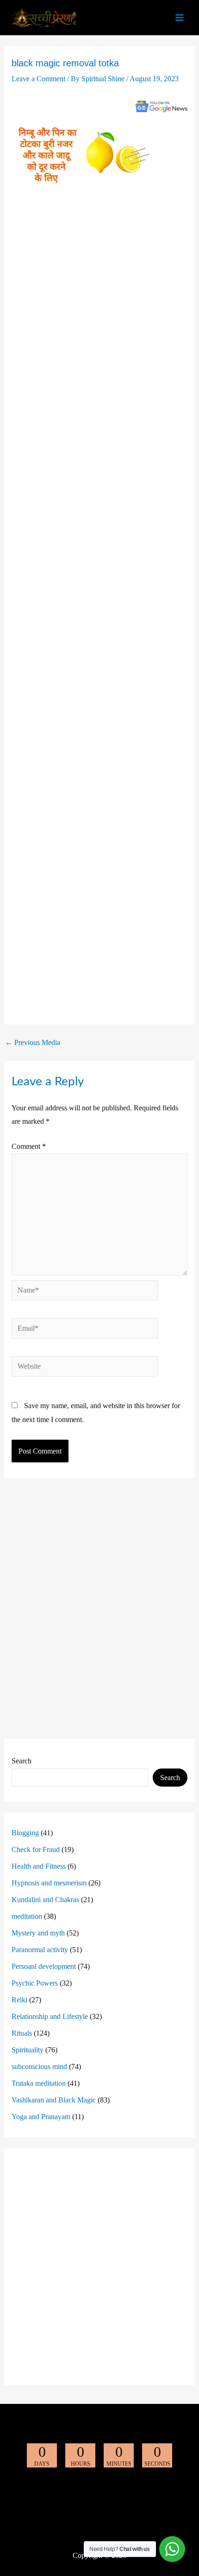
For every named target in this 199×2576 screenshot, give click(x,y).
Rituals (22, 2033)
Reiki (19, 2000)
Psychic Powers (35, 1983)
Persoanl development (44, 1966)
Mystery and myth (38, 1933)
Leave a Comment (38, 79)
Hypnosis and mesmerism (49, 1883)
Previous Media (33, 1043)
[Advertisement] (100, 608)
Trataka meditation (39, 2083)
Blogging (25, 1833)
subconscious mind (39, 2067)
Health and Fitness (39, 1866)
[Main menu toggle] (180, 18)
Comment (29, 1146)
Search (22, 1761)
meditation (27, 1916)
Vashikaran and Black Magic (54, 2100)
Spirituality (28, 2050)
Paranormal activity (40, 1950)
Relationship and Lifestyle (50, 2016)
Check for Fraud (36, 1849)
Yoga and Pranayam (41, 2117)
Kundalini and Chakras (45, 1900)
